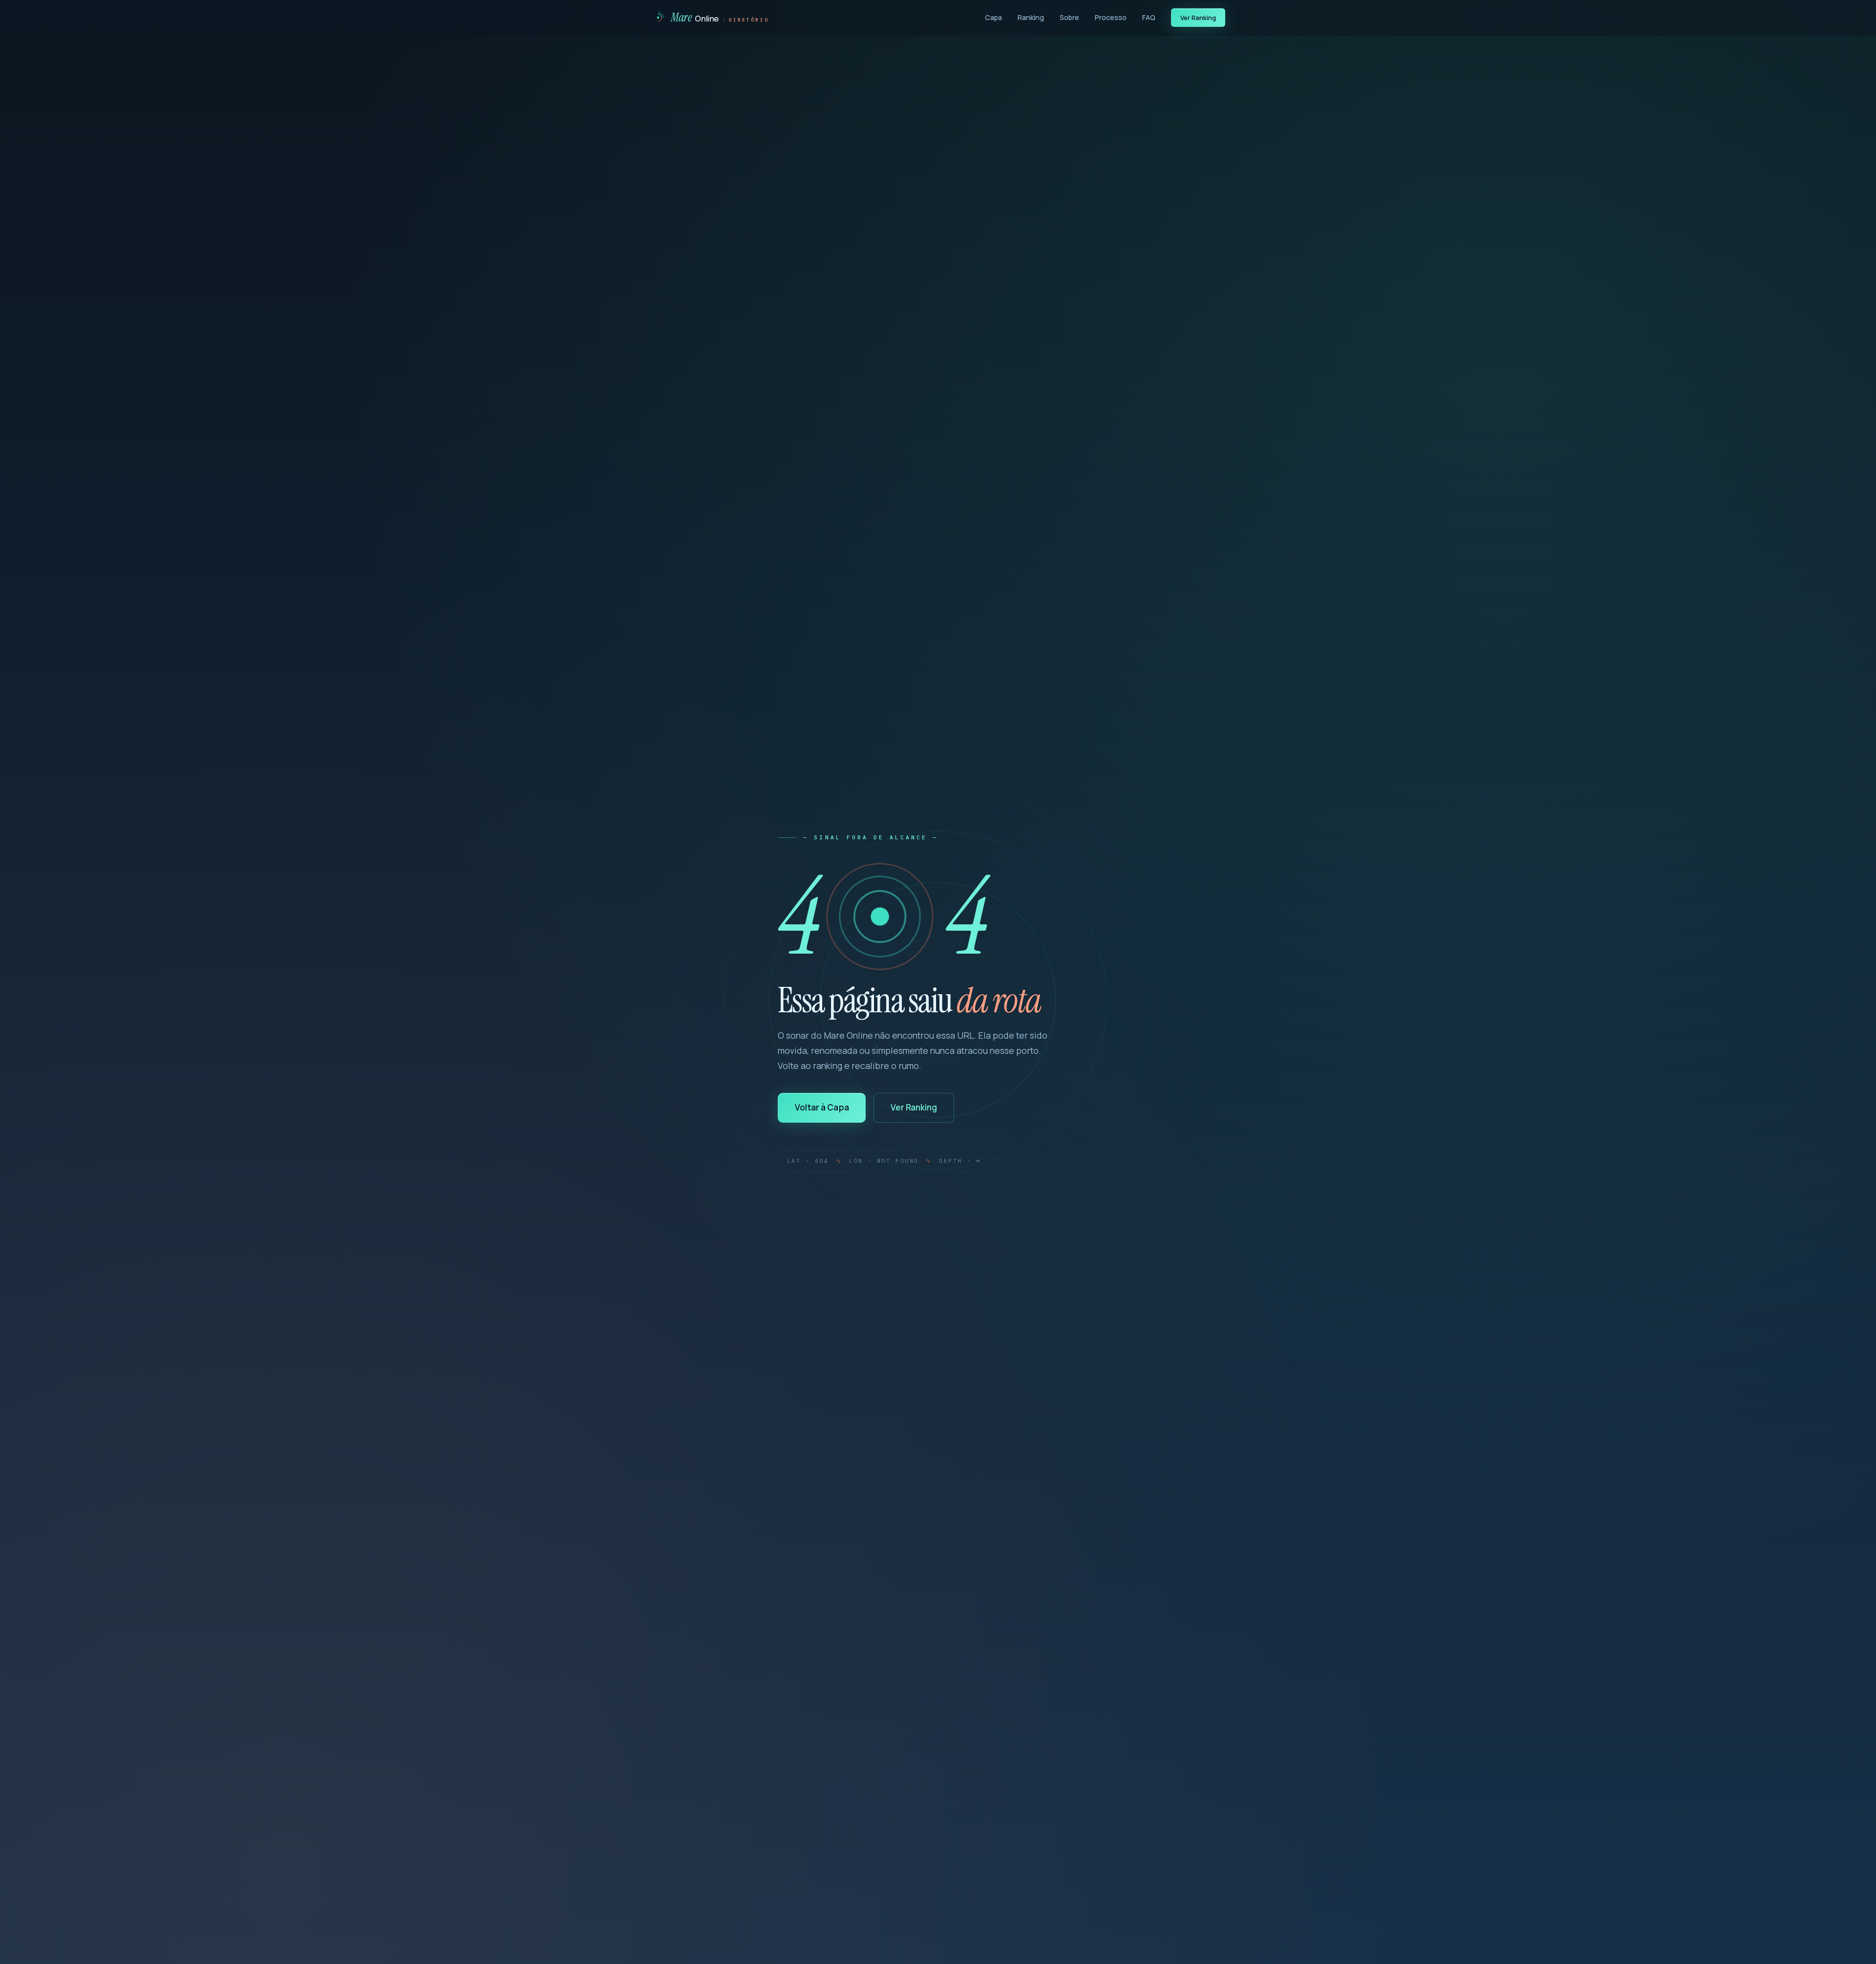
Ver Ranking (1198, 18)
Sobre (1069, 17)
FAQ (1149, 17)
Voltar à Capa (822, 1107)
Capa (993, 17)
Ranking (1031, 17)
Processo (1111, 17)
